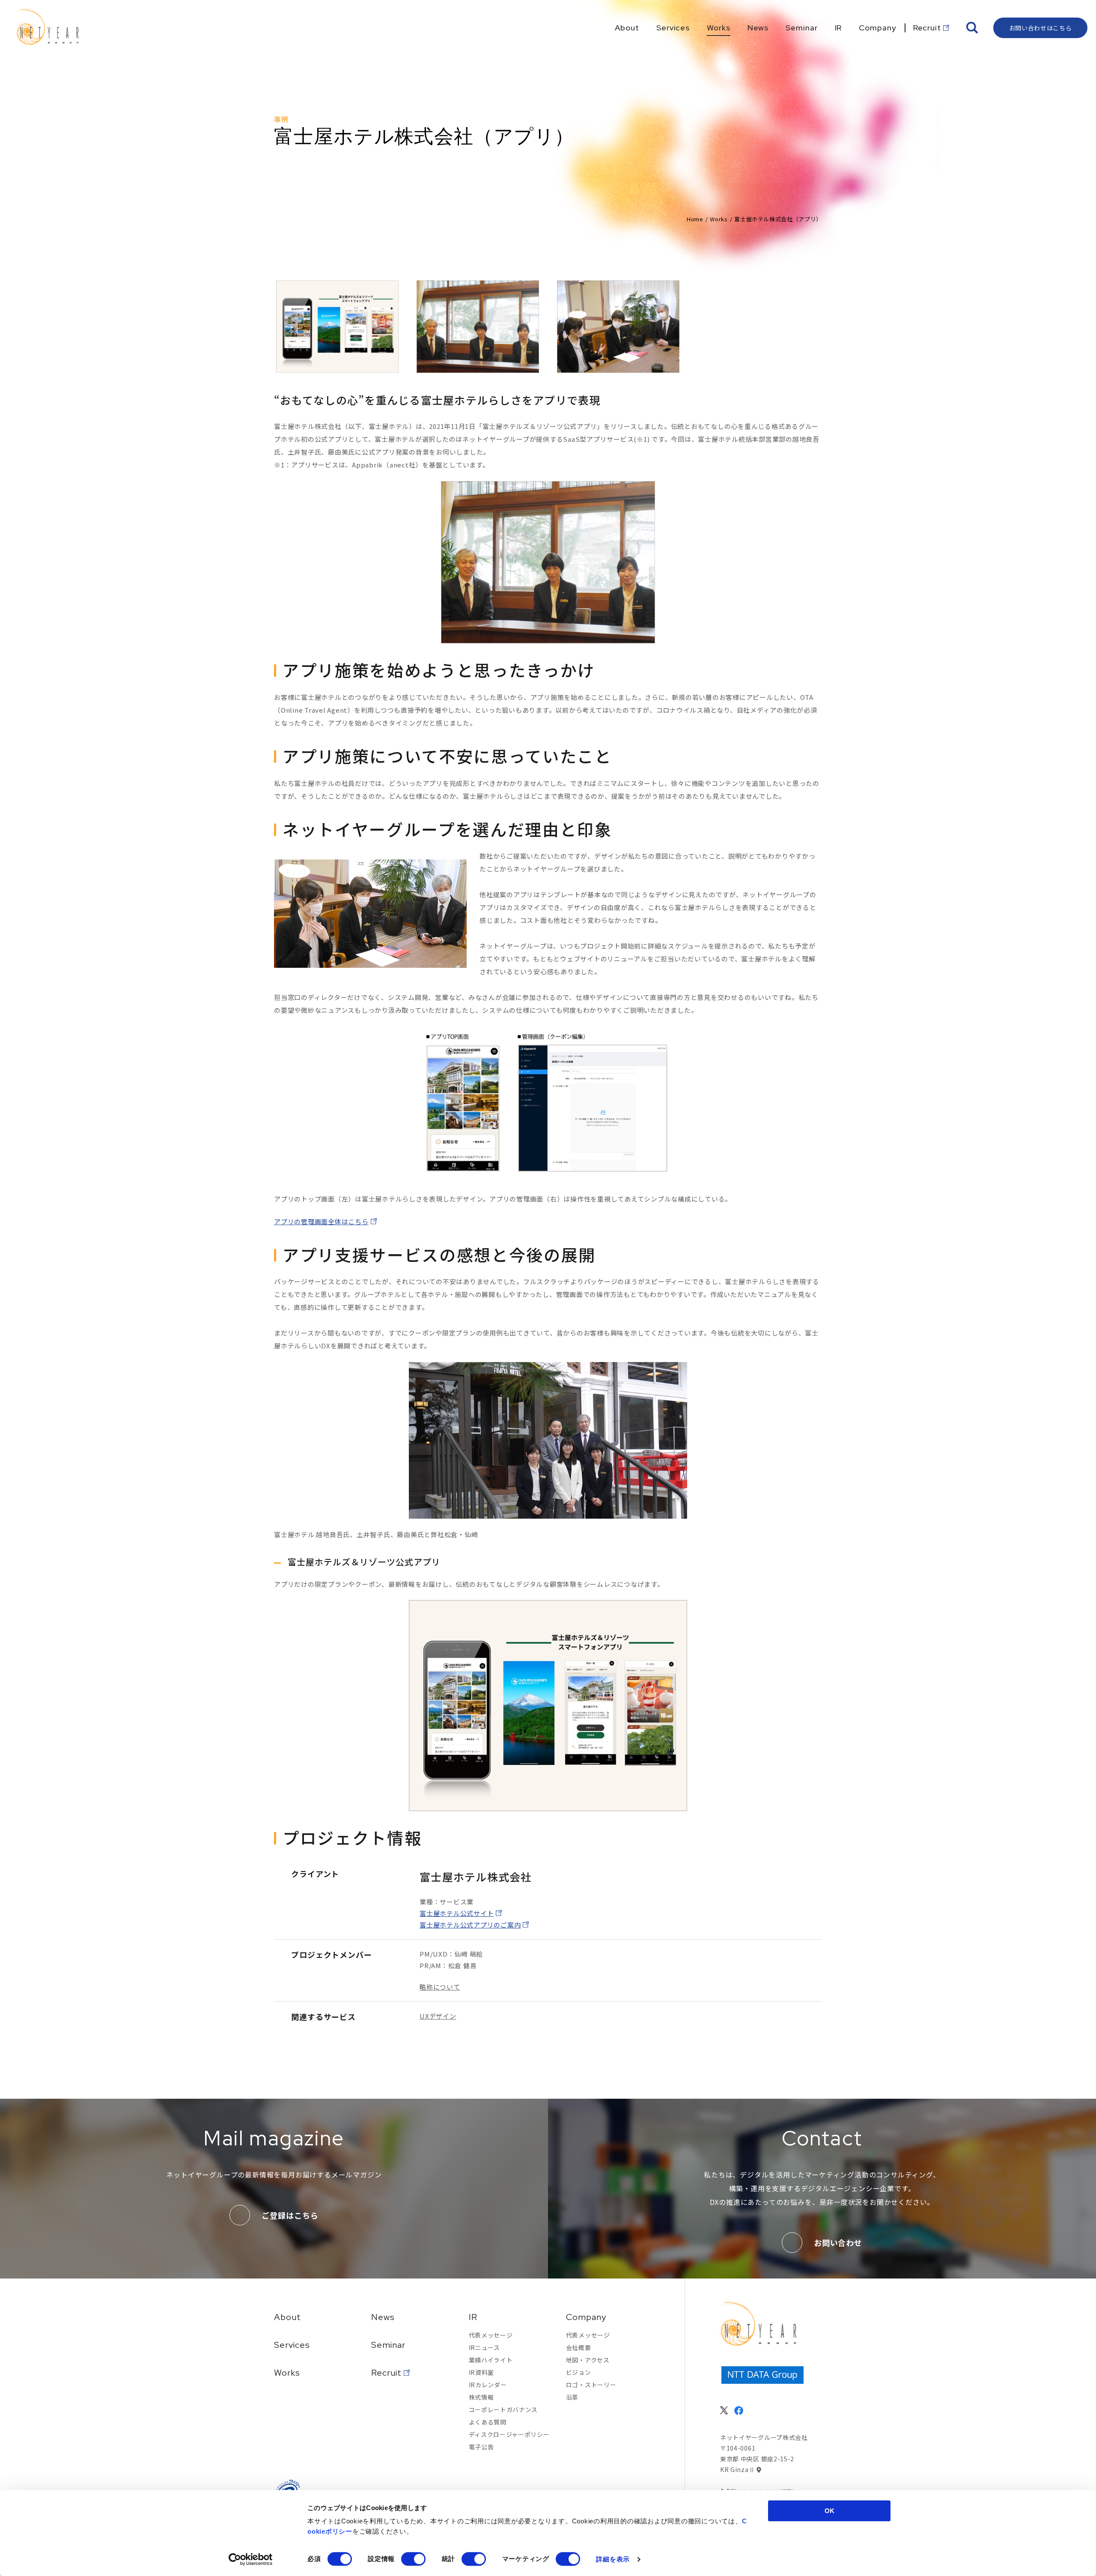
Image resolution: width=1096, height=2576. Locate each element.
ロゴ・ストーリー (591, 2385)
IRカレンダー (488, 2385)
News (383, 2317)
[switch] (413, 2559)
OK (829, 2511)
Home (695, 219)
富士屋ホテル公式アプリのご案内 (470, 1925)
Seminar (388, 2345)
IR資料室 (482, 2372)
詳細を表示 (613, 2559)
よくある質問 (488, 2422)
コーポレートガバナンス (503, 2409)
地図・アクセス (588, 2360)
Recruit (386, 2373)
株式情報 (481, 2397)
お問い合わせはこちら (1041, 28)
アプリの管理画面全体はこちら (321, 1221)
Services (292, 2345)
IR (473, 2317)
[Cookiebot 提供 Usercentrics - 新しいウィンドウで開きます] (251, 2559)
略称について (440, 1987)
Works (719, 219)
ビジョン (579, 2372)
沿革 (572, 2397)
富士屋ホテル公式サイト (457, 1913)
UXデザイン (438, 2016)
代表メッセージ (491, 2335)
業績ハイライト (491, 2360)
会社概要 (579, 2347)
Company (586, 2317)
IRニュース (484, 2347)
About (287, 2317)
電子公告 (481, 2447)
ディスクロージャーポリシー (509, 2434)
